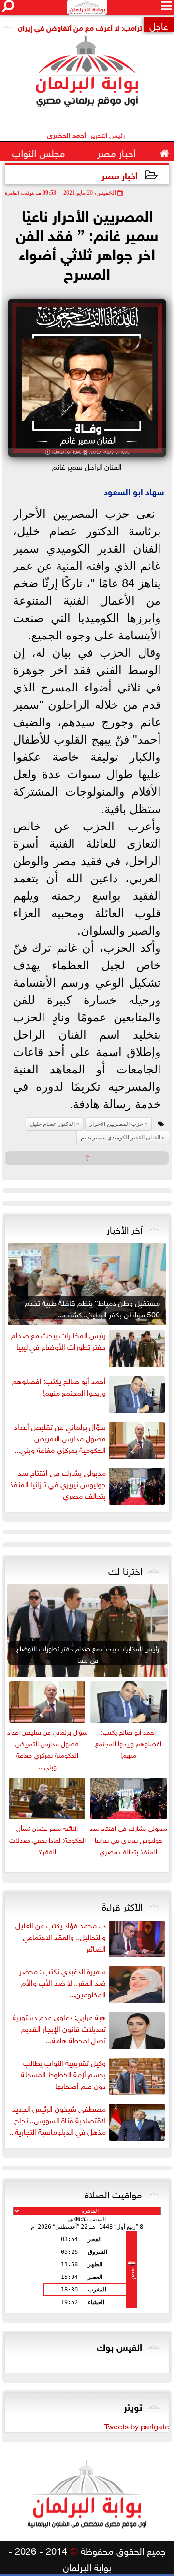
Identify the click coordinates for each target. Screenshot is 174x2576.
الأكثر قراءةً (122, 1905)
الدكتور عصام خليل (52, 1124)
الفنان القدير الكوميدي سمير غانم (121, 1138)
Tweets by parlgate (137, 2426)
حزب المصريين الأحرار (116, 1124)
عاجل (159, 25)
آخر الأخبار (124, 1228)
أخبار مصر (120, 175)
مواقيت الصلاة (113, 2193)
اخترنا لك (125, 1570)
